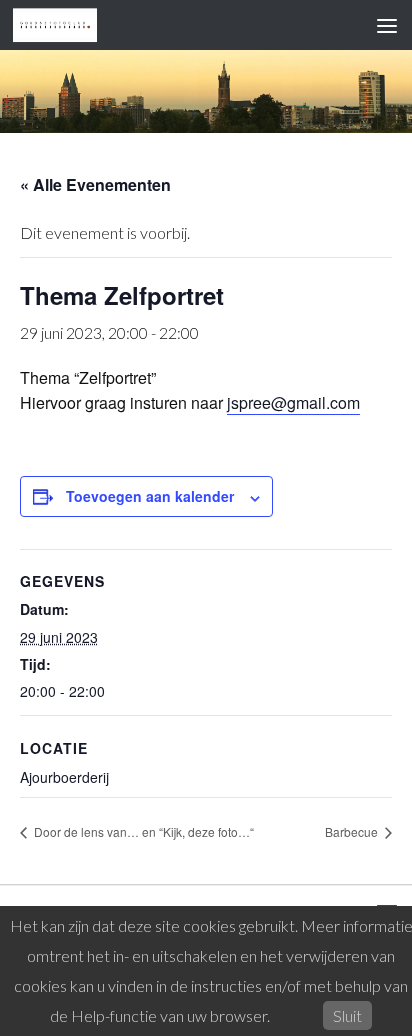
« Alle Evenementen (95, 184)
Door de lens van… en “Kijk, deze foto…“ (142, 831)
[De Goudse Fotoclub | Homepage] (69, 25)
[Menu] (387, 25)
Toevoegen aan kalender (150, 496)
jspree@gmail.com (293, 402)
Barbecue (353, 831)
